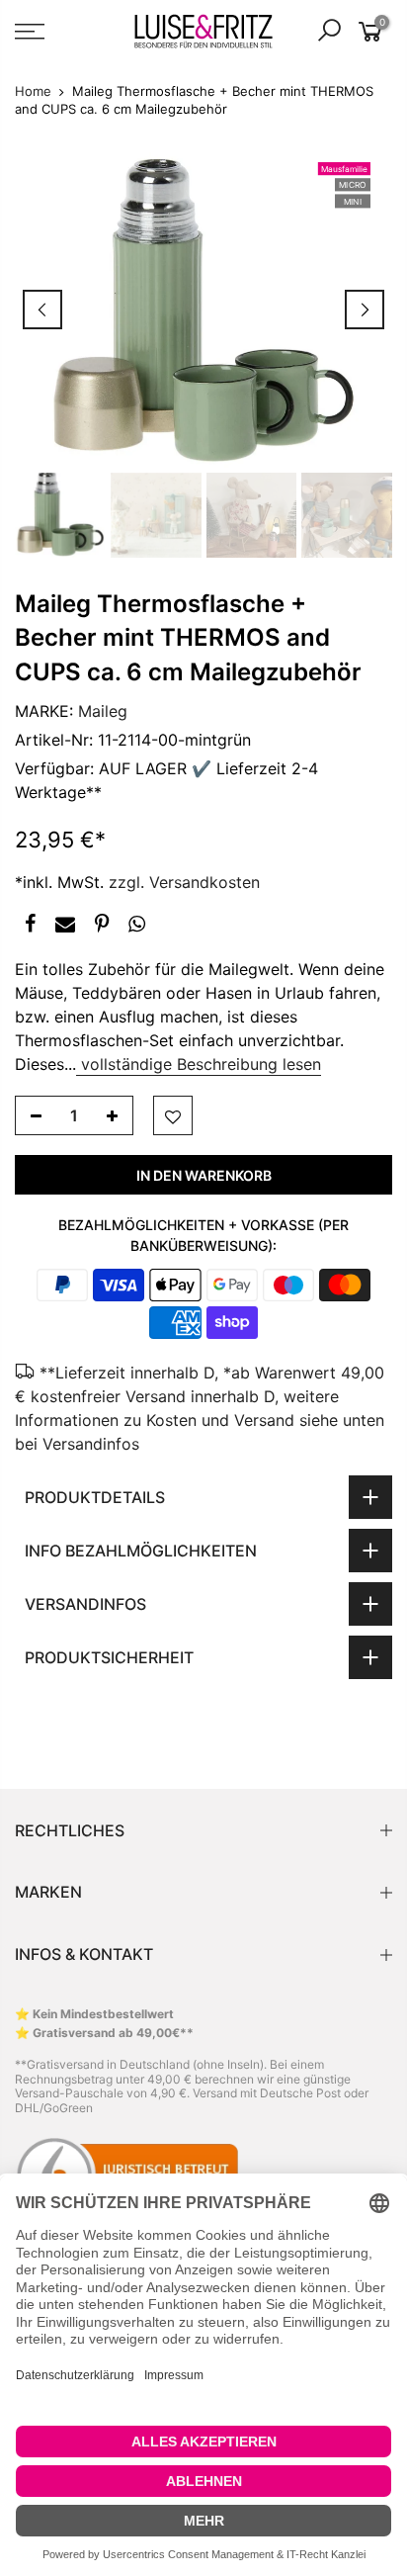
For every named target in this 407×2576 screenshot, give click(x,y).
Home (33, 91)
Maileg (103, 711)
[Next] (365, 310)
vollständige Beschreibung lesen (199, 1065)
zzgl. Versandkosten (184, 882)
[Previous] (42, 310)
